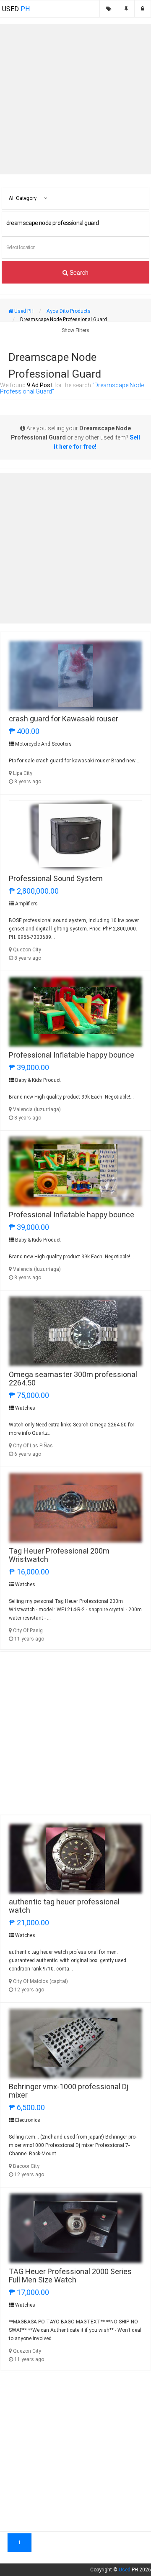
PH (16, 9)
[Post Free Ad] (126, 9)
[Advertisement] (75, 99)
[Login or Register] (143, 9)
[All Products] (109, 9)
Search (78, 272)
